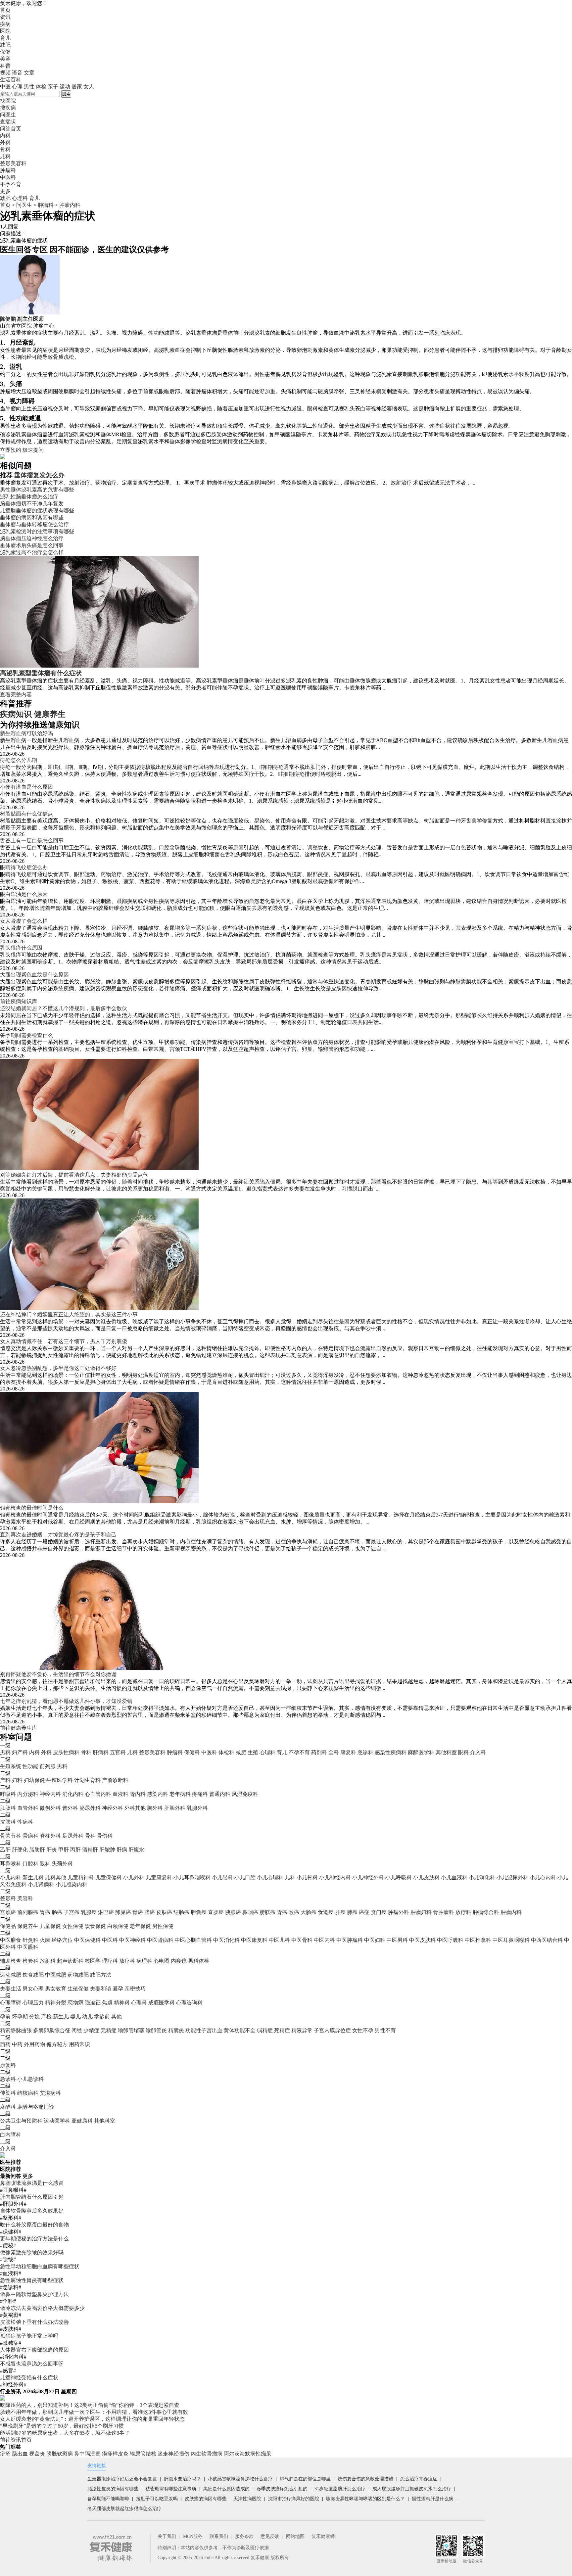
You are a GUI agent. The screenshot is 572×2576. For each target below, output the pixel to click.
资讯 (5, 17)
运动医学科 (57, 2121)
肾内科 (138, 1794)
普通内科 (220, 1794)
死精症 (282, 2030)
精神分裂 (56, 2003)
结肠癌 (181, 1912)
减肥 (5, 45)
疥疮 (5, 2454)
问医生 (8, 115)
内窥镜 (179, 1961)
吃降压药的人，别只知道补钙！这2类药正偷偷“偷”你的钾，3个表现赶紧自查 (90, 2405)
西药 (5, 2044)
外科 (46, 1752)
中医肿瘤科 (350, 1940)
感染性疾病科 (391, 1752)
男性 (29, 87)
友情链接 (97, 2466)
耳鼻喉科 (11, 1864)
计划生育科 (87, 1780)
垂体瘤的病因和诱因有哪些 (32, 517)
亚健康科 (82, 2121)
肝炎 (52, 1850)
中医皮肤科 (422, 1940)
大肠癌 (309, 1912)
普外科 (70, 1808)
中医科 (209, 1752)
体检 (41, 87)
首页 (5, 10)
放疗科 (463, 1912)
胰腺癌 (233, 1912)
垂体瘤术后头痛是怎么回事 (32, 545)
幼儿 (87, 2016)
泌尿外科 (90, 1808)
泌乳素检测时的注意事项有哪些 (37, 531)
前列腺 (48, 1766)
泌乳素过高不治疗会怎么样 (32, 552)
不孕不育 (299, 1752)
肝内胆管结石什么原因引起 (32, 2197)
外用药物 (34, 2044)
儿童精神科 (81, 1877)
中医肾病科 (160, 1940)
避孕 (118, 1989)
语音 (17, 73)
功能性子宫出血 (204, 2030)
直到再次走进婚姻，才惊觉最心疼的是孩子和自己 (58, 1535)
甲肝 (64, 1850)
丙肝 (75, 1850)
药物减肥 (78, 1975)
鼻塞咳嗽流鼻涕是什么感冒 (32, 2183)
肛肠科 (8, 1808)
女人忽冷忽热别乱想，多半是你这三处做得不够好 (58, 1368)
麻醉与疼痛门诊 (36, 2107)
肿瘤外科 (399, 1912)
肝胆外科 (175, 1808)
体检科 (226, 1752)
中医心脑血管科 (193, 1940)
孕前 (5, 2016)
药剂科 (319, 1752)
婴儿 (75, 2016)
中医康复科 (254, 1940)
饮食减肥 (33, 1975)
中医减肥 (56, 1975)
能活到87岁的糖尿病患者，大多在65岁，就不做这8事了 (65, 2433)
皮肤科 (8, 1822)
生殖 (253, 1752)
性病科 (25, 1822)
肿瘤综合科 (486, 1912)
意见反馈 (270, 2536)
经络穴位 (62, 1940)
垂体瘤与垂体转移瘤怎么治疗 (34, 524)
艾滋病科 (50, 2093)
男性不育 (385, 2030)
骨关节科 (11, 1836)
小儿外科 (134, 1877)
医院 (5, 31)
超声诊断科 (70, 1961)
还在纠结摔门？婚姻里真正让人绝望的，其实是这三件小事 (69, 1314)
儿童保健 (50, 1926)
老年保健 (140, 1926)
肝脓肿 (107, 1850)
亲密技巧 (135, 1989)
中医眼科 (28, 1947)
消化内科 (73, 1794)
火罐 (45, 1940)
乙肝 (5, 1850)
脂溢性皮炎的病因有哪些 (113, 2489)
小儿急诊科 (30, 2079)
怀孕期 (20, 2016)
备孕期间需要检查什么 (26, 1035)
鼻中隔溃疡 (87, 2454)
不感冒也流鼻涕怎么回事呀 (32, 2364)
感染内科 (158, 1794)
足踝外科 (73, 1836)
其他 (117, 2016)
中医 (5, 87)
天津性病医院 (247, 2499)
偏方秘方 (57, 2044)
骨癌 (138, 1912)
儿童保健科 (109, 1877)
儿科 (132, 1752)
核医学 (93, 1961)
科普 (5, 66)
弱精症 (265, 2030)
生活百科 (11, 80)
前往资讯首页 (16, 2440)
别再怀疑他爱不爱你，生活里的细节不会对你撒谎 (58, 1674)
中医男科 (397, 1940)
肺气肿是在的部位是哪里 (305, 2479)
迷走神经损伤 (173, 2454)
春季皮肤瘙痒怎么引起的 (282, 2489)
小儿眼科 (222, 1877)
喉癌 (294, 1912)
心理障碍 (11, 2003)
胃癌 (45, 1912)
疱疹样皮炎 (115, 2454)
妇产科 (20, 1752)
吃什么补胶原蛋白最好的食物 (34, 2225)
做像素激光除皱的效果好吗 (32, 2252)
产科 (5, 1780)
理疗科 (110, 1961)
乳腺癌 (89, 1912)
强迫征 (93, 2003)
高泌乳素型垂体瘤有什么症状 (41, 673)
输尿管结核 (143, 2454)
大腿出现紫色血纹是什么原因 (34, 975)
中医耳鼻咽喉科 (511, 1940)
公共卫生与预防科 (21, 2121)
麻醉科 (8, 2107)
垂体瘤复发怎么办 (39, 475)
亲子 (53, 87)
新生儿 (61, 2016)
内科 (34, 1752)
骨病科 (30, 1836)
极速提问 (33, 450)
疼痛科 (200, 1794)
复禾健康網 (323, 2536)
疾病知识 (16, 714)
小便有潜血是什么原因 (26, 787)
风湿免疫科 (245, 1794)
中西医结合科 (547, 1940)
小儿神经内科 (335, 1877)
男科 (5, 1752)
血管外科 (28, 1808)
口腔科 (30, 1864)
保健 (5, 52)
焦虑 (107, 2003)
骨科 (86, 1752)
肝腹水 (136, 1850)
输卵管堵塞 (131, 2030)
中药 (17, 2044)
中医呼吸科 (450, 1940)
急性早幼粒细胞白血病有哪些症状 (40, 2266)
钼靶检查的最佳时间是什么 (32, 1508)
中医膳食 (11, 1940)
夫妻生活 (11, 1989)
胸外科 (155, 1808)
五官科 (118, 1752)
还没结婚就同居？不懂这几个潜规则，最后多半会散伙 (64, 1008)
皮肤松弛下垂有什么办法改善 (34, 2322)
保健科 (192, 1752)
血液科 (120, 1794)
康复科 (348, 1752)
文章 (29, 73)
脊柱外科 (50, 1836)
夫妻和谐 (101, 1989)
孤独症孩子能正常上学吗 (29, 2336)
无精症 (109, 2030)
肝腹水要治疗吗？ (182, 2479)
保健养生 (28, 1926)
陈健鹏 (8, 319)
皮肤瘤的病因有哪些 (206, 2499)
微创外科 (50, 1808)
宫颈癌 (8, 1912)
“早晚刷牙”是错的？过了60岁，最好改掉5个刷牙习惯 (62, 2426)
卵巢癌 (123, 1912)
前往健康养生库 (19, 1728)
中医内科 (324, 1940)
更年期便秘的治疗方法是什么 (34, 2239)
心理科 (20, 198)
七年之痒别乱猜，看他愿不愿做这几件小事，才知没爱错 (66, 1701)
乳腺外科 (197, 1808)
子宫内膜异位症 (332, 2030)
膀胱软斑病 (60, 2454)
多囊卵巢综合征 (52, 2030)
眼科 (463, 1752)
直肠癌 (216, 1912)
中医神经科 (132, 1940)
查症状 (8, 122)
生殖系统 (11, 1766)
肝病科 (101, 1752)
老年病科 (180, 1794)
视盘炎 (37, 2454)
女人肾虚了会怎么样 (24, 921)
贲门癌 (379, 1912)
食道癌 (326, 1912)
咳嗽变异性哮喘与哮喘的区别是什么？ (365, 2499)
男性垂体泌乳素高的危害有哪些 (37, 490)
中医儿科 (279, 1940)
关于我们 (167, 2536)
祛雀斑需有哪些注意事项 (171, 2489)
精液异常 (302, 2030)
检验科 (30, 1961)
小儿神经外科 (368, 1877)
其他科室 (446, 1752)
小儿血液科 (454, 1877)
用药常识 (79, 2044)
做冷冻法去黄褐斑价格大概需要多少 (42, 2308)
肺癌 (352, 1912)
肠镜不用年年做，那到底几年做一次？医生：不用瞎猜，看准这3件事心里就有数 (94, 2412)
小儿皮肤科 (426, 1877)
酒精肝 (90, 1850)
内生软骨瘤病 (207, 2454)
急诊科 (365, 1752)
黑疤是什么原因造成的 (226, 2489)
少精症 (91, 2030)
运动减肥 (11, 1975)
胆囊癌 (199, 1912)
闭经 (77, 2030)
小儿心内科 (543, 1877)
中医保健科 (87, 1940)
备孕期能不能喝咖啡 (108, 2499)
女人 (89, 87)
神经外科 (113, 1808)
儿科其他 (56, 1877)
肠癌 (57, 1912)
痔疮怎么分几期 (19, 760)
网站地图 (295, 2536)
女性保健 (73, 1926)
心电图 (162, 1961)
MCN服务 (193, 2536)
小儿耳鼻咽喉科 (192, 1877)
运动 (65, 87)
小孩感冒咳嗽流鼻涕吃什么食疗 (240, 2479)
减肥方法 (101, 1975)
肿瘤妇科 (421, 1912)
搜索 (66, 94)
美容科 (25, 1898)
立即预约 (11, 450)
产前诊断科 (115, 1780)
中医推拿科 (478, 1940)
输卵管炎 (156, 2030)
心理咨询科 (189, 2003)
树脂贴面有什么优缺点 (26, 814)
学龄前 (102, 2016)
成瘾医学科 (162, 2003)
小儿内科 (11, 1877)
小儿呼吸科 (399, 1877)
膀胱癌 (267, 1912)
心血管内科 (98, 1794)
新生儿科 (33, 1877)
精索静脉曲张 (16, 2030)
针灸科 (30, 1940)
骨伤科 (105, 1836)
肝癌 (340, 1912)
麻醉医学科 (421, 1752)
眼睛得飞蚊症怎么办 (24, 867)
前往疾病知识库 (19, 1001)
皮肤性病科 (66, 1752)
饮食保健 (95, 1926)
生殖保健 (78, 1989)
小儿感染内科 (71, 1884)
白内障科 (11, 2135)
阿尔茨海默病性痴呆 (248, 2454)
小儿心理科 (270, 1877)
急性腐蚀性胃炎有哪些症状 (32, 2280)
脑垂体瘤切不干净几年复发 (32, 504)
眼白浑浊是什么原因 (24, 894)
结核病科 (28, 2093)
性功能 (30, 1766)
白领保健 (118, 1926)
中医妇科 (375, 1940)
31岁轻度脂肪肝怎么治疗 (340, 2489)
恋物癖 (75, 2003)
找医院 (8, 101)
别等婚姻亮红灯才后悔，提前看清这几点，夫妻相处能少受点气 (74, 1175)
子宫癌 (71, 1912)
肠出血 (20, 2454)
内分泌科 (28, 1794)
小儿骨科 (307, 1877)
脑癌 (150, 1912)
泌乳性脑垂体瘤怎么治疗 (29, 497)
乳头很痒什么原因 (21, 948)
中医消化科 (226, 1940)
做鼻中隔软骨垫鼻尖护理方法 (34, 2294)
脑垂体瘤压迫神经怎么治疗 (32, 538)
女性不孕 (363, 2030)
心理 (17, 87)
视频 (5, 73)
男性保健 (163, 1926)
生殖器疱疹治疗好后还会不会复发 (122, 2479)
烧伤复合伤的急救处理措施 (365, 2479)
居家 (77, 87)
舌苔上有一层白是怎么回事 (32, 841)
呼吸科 (8, 1794)
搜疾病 (8, 108)
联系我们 (219, 2536)
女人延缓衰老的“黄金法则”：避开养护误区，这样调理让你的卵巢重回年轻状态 (92, 2419)
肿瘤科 (46, 205)
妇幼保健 (34, 1780)
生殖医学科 (60, 1780)
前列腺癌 (28, 1912)
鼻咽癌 (250, 1912)
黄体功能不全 (240, 2030)
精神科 (122, 2003)
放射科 (48, 1961)
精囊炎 (176, 2030)
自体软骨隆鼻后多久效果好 (32, 2211)
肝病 (122, 1850)
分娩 (34, 2016)
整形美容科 (152, 1752)
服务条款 (244, 2536)
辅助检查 (11, 1961)
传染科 (8, 2093)
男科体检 (199, 1961)
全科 (334, 1752)
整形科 (8, 1898)
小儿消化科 (482, 1877)
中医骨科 (302, 1940)
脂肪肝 (37, 1850)
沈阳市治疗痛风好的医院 (294, 2499)
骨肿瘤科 (444, 1912)
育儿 (5, 38)
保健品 (8, 1926)
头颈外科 (62, 1864)
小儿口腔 (245, 1877)
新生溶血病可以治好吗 (26, 733)
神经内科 (50, 1794)
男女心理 (33, 1989)
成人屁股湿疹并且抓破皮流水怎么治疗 (412, 2489)
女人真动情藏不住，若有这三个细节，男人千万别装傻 (64, 1341)
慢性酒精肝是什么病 (433, 2499)
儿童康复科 (159, 1877)
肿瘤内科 (70, 205)
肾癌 (282, 1912)
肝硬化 (20, 1850)
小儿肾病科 (41, 1884)
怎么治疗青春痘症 (419, 2479)
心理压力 (33, 2003)
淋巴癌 (106, 1912)
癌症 (364, 1912)
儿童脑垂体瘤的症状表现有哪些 (37, 511)
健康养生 (50, 714)
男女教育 (56, 1989)
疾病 (5, 24)
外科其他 (135, 1808)
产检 (46, 2016)
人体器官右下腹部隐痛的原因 (34, 2350)
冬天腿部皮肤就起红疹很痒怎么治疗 (124, 2509)
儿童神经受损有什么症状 (29, 2378)
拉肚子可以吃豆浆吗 (157, 2499)
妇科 (17, 1780)
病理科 (144, 1961)
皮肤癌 (164, 1912)
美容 (5, 59)
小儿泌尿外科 (512, 1877)
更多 (28, 2176)
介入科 (478, 1752)
